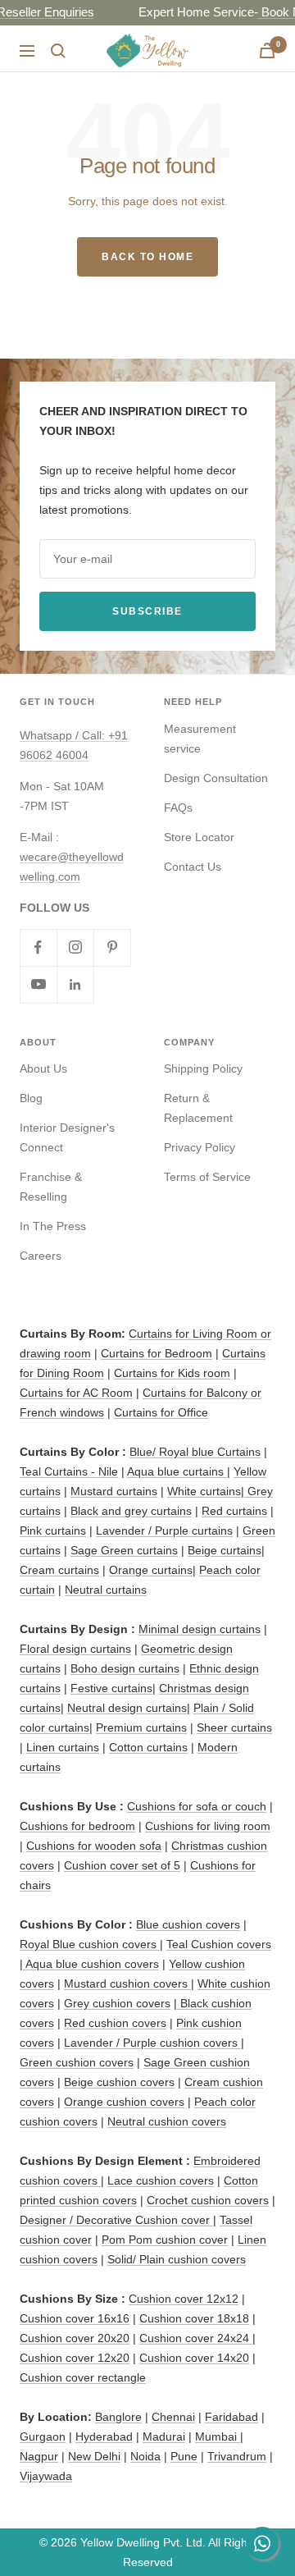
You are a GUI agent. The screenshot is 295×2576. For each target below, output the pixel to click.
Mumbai (218, 2436)
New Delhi (94, 2456)
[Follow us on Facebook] (38, 947)
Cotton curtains (148, 1747)
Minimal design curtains (200, 1629)
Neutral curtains (106, 1590)
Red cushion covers (115, 2023)
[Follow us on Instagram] (75, 947)
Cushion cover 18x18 (194, 2318)
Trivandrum (237, 2456)
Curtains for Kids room (172, 1373)
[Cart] (267, 50)
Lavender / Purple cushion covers (152, 2043)
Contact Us (193, 867)
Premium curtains (141, 1727)
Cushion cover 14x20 (194, 2358)
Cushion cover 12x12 (184, 2299)
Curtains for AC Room (76, 1393)
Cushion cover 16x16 (75, 2318)
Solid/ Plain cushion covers (177, 2259)
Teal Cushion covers (219, 1944)
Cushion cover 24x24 (196, 2338)
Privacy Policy (200, 1147)
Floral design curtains (75, 1649)
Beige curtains (225, 1550)
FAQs (178, 808)
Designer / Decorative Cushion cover (116, 2220)
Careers (41, 1256)
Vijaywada (46, 2476)
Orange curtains (151, 1570)
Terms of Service (207, 1177)
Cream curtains (59, 1570)
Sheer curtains (234, 1727)
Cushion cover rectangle (83, 2377)
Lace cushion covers (161, 2180)
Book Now (138, 12)
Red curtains (234, 1511)
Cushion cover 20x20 (75, 2338)
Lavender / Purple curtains (164, 1531)
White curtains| (207, 1491)
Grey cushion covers (117, 2003)
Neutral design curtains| (129, 1708)
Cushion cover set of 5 (122, 1865)
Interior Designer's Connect (67, 1137)
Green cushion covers (77, 2062)
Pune (184, 2456)
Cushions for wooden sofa (94, 1846)
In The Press (53, 1226)
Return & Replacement (198, 1108)
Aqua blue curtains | (179, 1471)
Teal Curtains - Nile (69, 1471)
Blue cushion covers (188, 1924)
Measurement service (200, 739)
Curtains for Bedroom (157, 1353)
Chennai (173, 2417)
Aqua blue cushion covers (91, 1964)
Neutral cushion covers (167, 2121)
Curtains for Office (161, 1412)
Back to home (147, 257)
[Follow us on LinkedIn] (75, 984)
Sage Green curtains (124, 1550)
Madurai (164, 2436)
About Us (43, 1068)
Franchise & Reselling (51, 1187)
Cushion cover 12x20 (75, 2358)
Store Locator (199, 837)
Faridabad (231, 2417)
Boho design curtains (125, 1668)
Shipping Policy (203, 1068)
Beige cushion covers (119, 2082)
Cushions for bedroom (77, 1826)
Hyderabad (104, 2436)
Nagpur (39, 2456)
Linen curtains (63, 1747)
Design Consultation (216, 778)
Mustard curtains (114, 1491)
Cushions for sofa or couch (197, 1806)
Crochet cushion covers (208, 2200)
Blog (31, 1098)
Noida (145, 2456)
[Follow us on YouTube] (38, 984)
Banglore (118, 2417)
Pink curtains (53, 1531)
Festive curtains (111, 1688)
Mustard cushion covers (127, 1983)
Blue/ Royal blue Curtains (195, 1452)
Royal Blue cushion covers (90, 1944)
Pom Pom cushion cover (165, 2240)
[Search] (58, 51)
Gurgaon (43, 2436)
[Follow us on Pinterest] (112, 947)
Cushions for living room (208, 1826)
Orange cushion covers (124, 2102)
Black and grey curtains (131, 1511)
